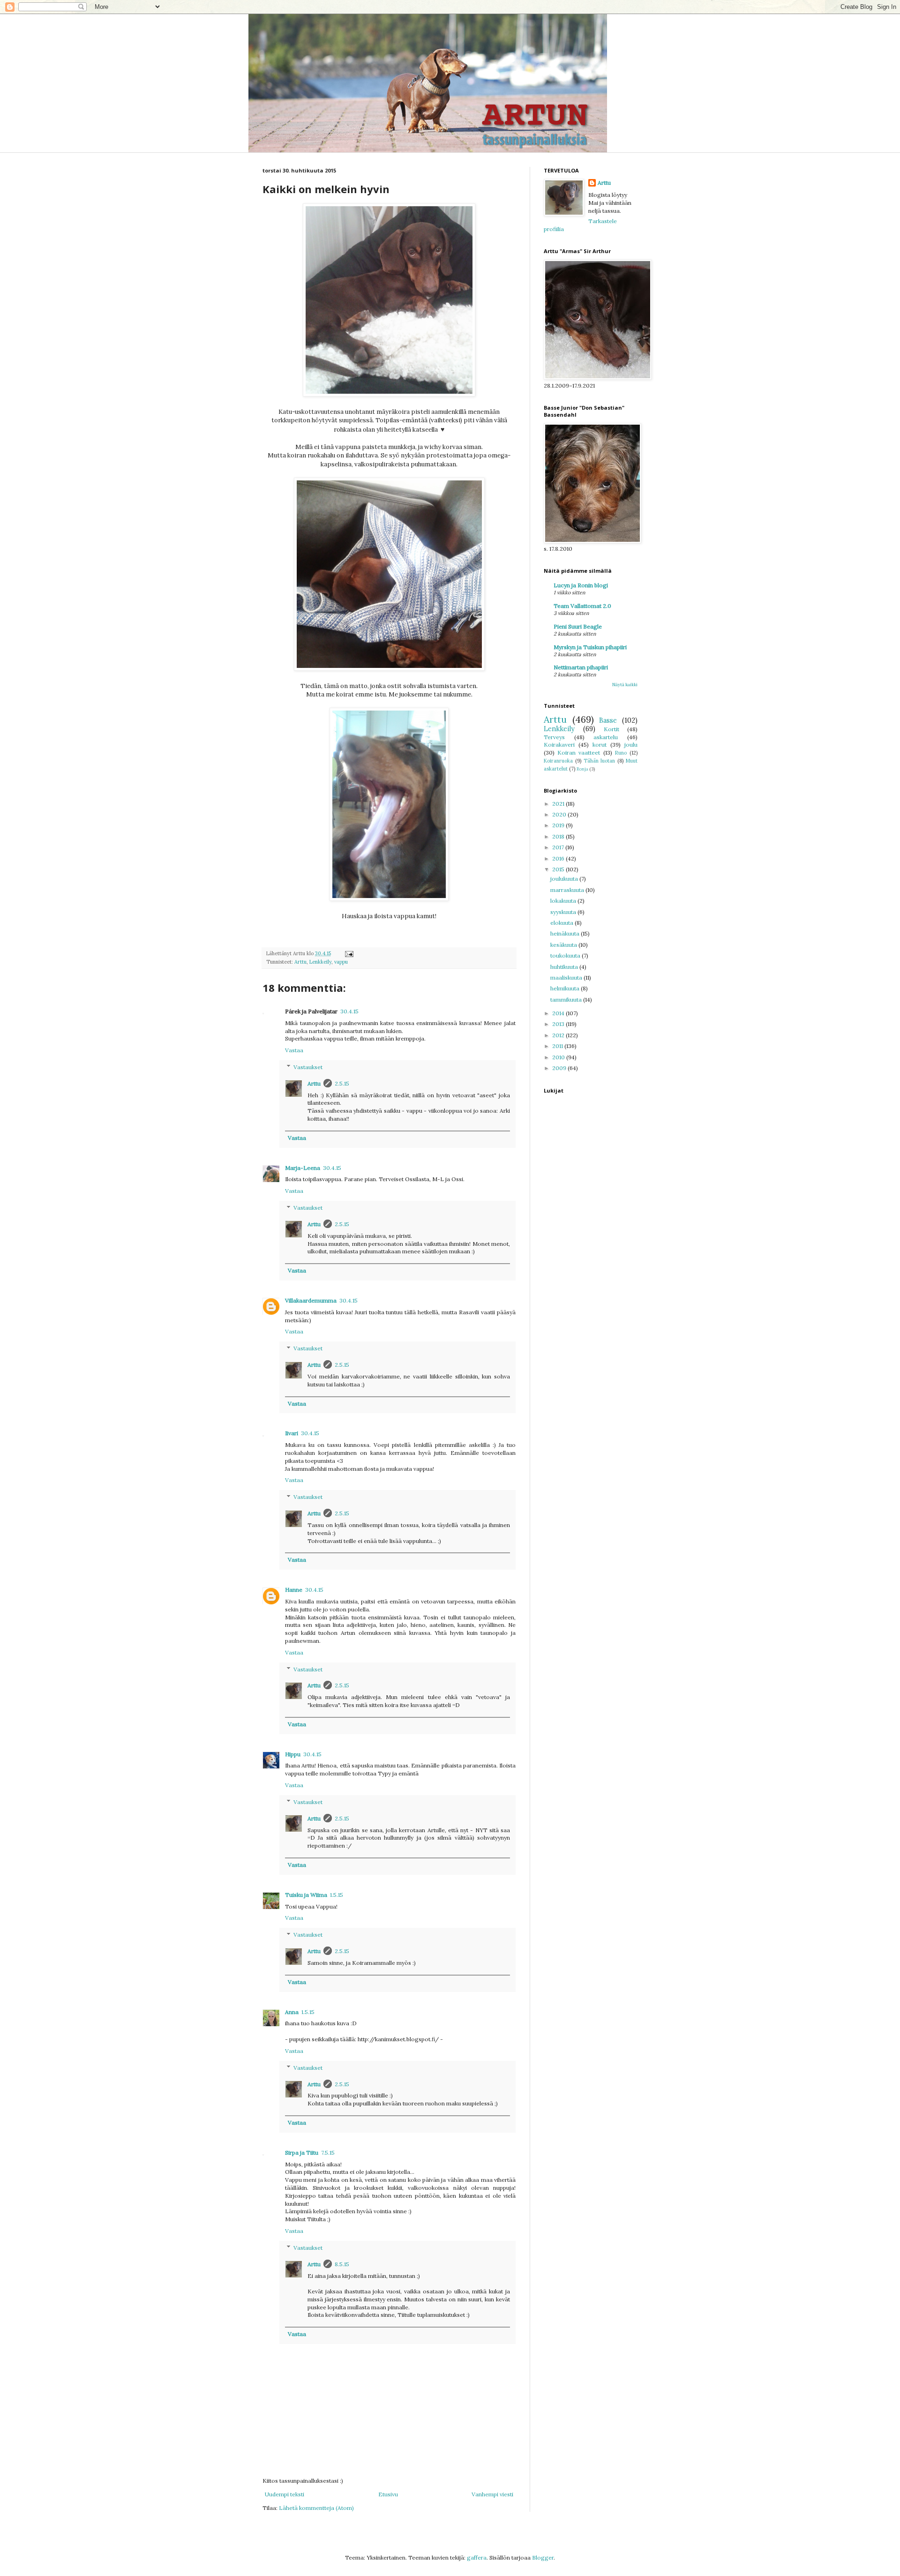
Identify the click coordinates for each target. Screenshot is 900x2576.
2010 (559, 1057)
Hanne (294, 1590)
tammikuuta (567, 1000)
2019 (559, 825)
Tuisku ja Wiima (306, 1895)
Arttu (300, 962)
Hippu (293, 1754)
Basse (608, 720)
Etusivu (388, 2494)
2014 (559, 1013)
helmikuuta (566, 988)
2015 (559, 869)
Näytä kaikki (625, 685)
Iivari (292, 1433)
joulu (631, 745)
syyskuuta (564, 912)
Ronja (582, 769)
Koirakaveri (559, 745)
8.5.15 (342, 2264)
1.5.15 (337, 1895)
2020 (560, 814)
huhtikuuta (565, 967)
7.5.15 (328, 2153)
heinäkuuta (566, 933)
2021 (559, 804)
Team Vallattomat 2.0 (582, 606)
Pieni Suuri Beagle (578, 626)
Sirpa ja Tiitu (302, 2153)
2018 (559, 836)
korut (600, 745)
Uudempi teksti (285, 2494)
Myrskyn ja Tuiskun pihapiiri (590, 647)
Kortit (611, 729)
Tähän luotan (600, 761)
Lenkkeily (320, 962)
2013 (559, 1024)
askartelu (606, 737)
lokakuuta (564, 901)
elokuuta (562, 923)
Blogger (543, 2557)
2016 (559, 858)
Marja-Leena (303, 1168)
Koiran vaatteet (579, 753)
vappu (341, 962)
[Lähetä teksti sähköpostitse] (349, 953)
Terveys (554, 737)
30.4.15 (349, 1011)
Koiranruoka (558, 761)
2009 (560, 1068)
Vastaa (294, 1050)
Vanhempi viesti (492, 2494)
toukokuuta (566, 955)
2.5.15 (342, 1083)
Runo (621, 753)
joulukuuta (565, 879)
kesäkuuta (564, 945)
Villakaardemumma (311, 1300)
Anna (292, 2012)
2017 (559, 847)
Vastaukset (308, 1067)
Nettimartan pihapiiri (581, 667)
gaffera (477, 2557)
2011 (558, 1046)
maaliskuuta (567, 977)
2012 (559, 1035)
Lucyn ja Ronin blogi (581, 585)
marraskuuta (568, 890)
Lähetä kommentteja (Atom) (316, 2508)
